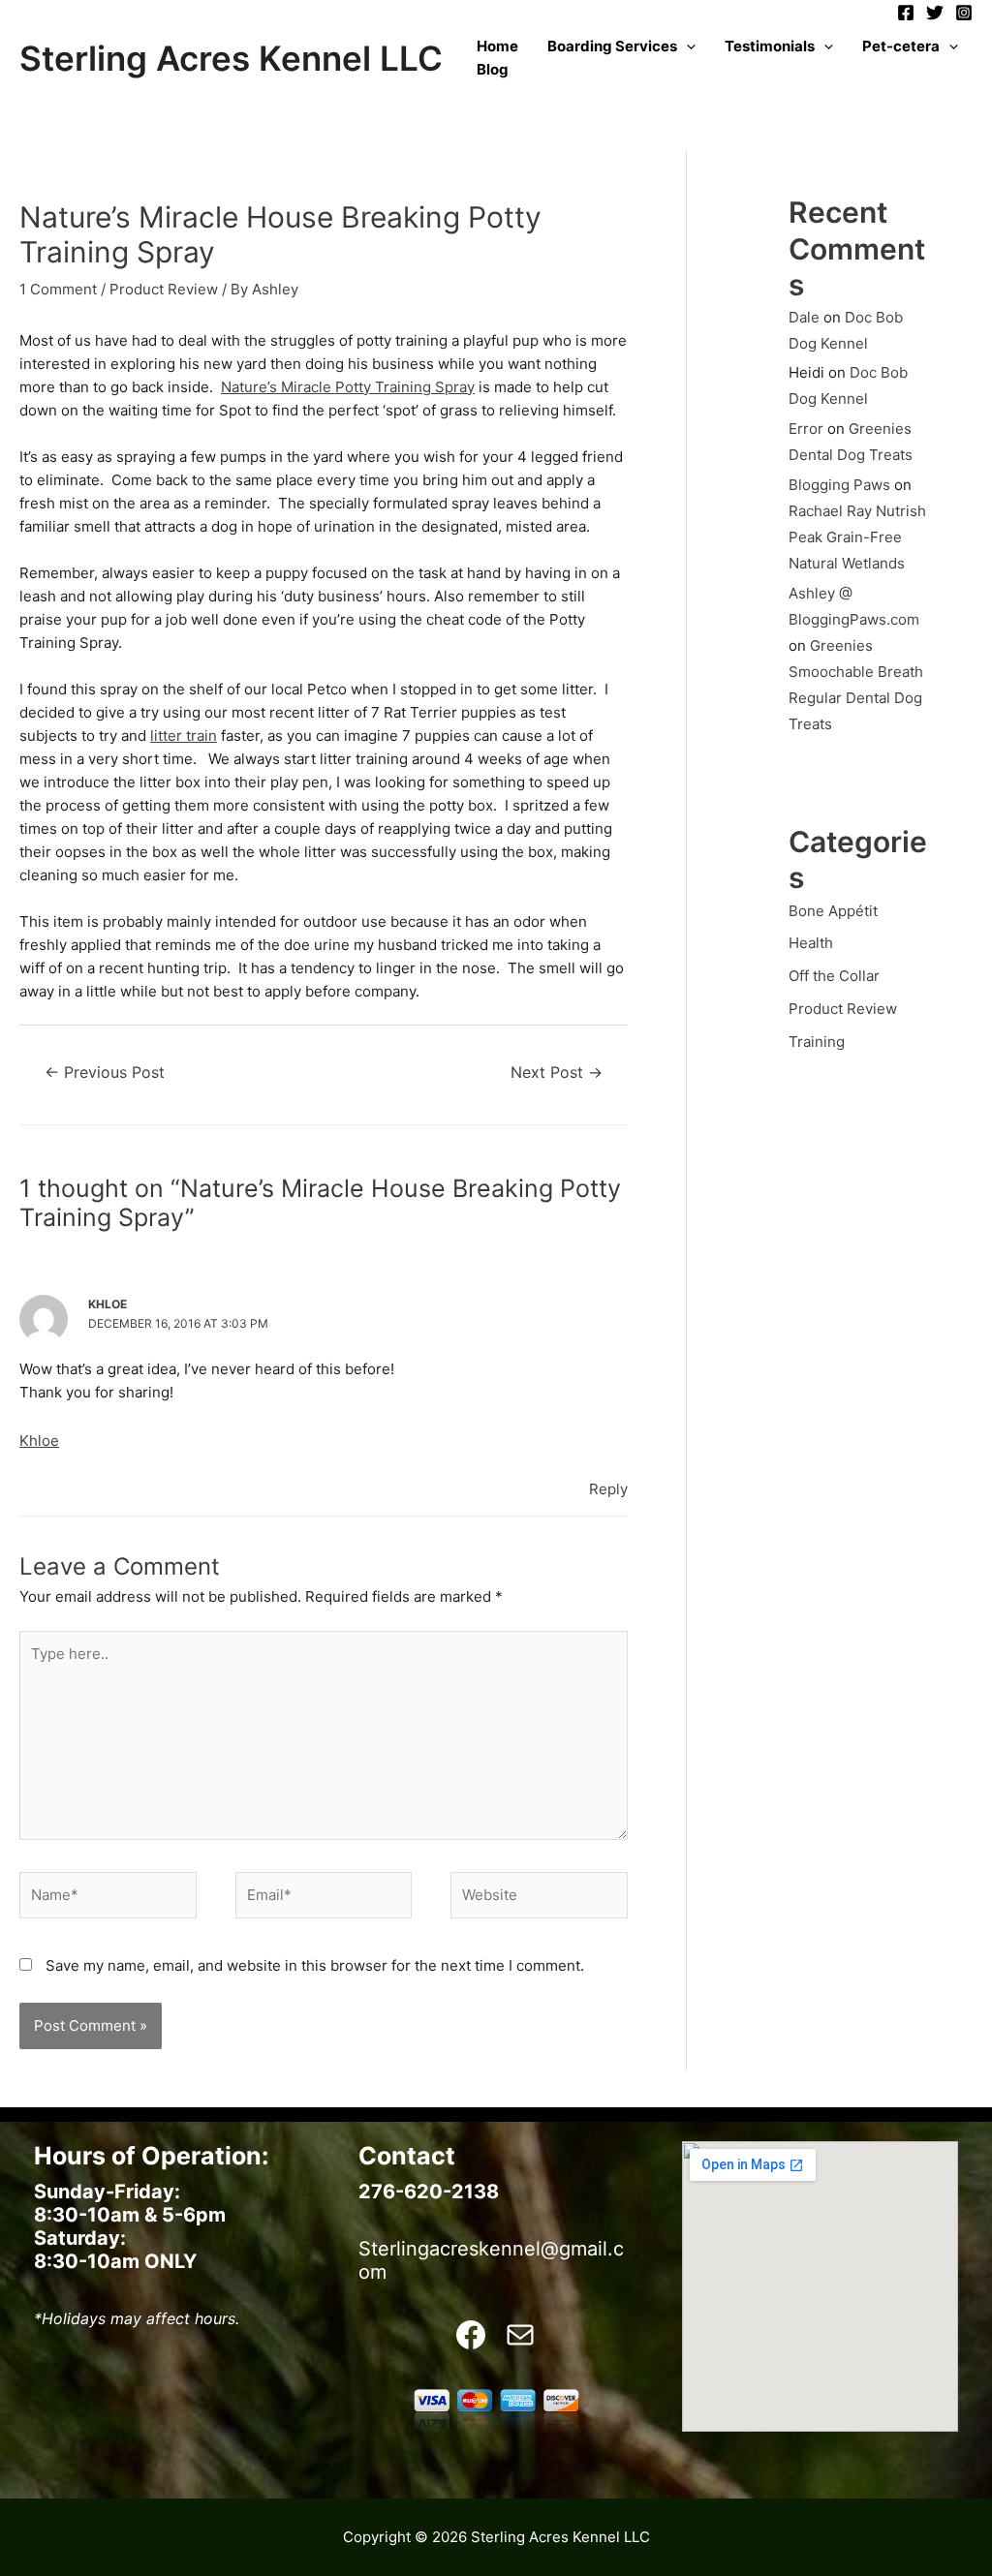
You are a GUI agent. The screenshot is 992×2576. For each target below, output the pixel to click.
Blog (493, 69)
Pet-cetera (901, 46)
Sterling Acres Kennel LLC (231, 58)
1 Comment (58, 289)
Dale (804, 317)
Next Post (557, 1073)
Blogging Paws (839, 485)
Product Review (164, 289)
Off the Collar (834, 976)
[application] (686, 46)
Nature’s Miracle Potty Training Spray (348, 387)
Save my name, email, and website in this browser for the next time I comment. (315, 1965)
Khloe (39, 1441)
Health (811, 943)
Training (817, 1042)
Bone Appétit (833, 911)
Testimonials (770, 46)
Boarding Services (612, 46)
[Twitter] (935, 13)
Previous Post (105, 1073)
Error (806, 429)
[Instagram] (964, 13)
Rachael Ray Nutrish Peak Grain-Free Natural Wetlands (857, 537)
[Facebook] (906, 13)
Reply (608, 1489)
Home (497, 46)
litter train (184, 736)
